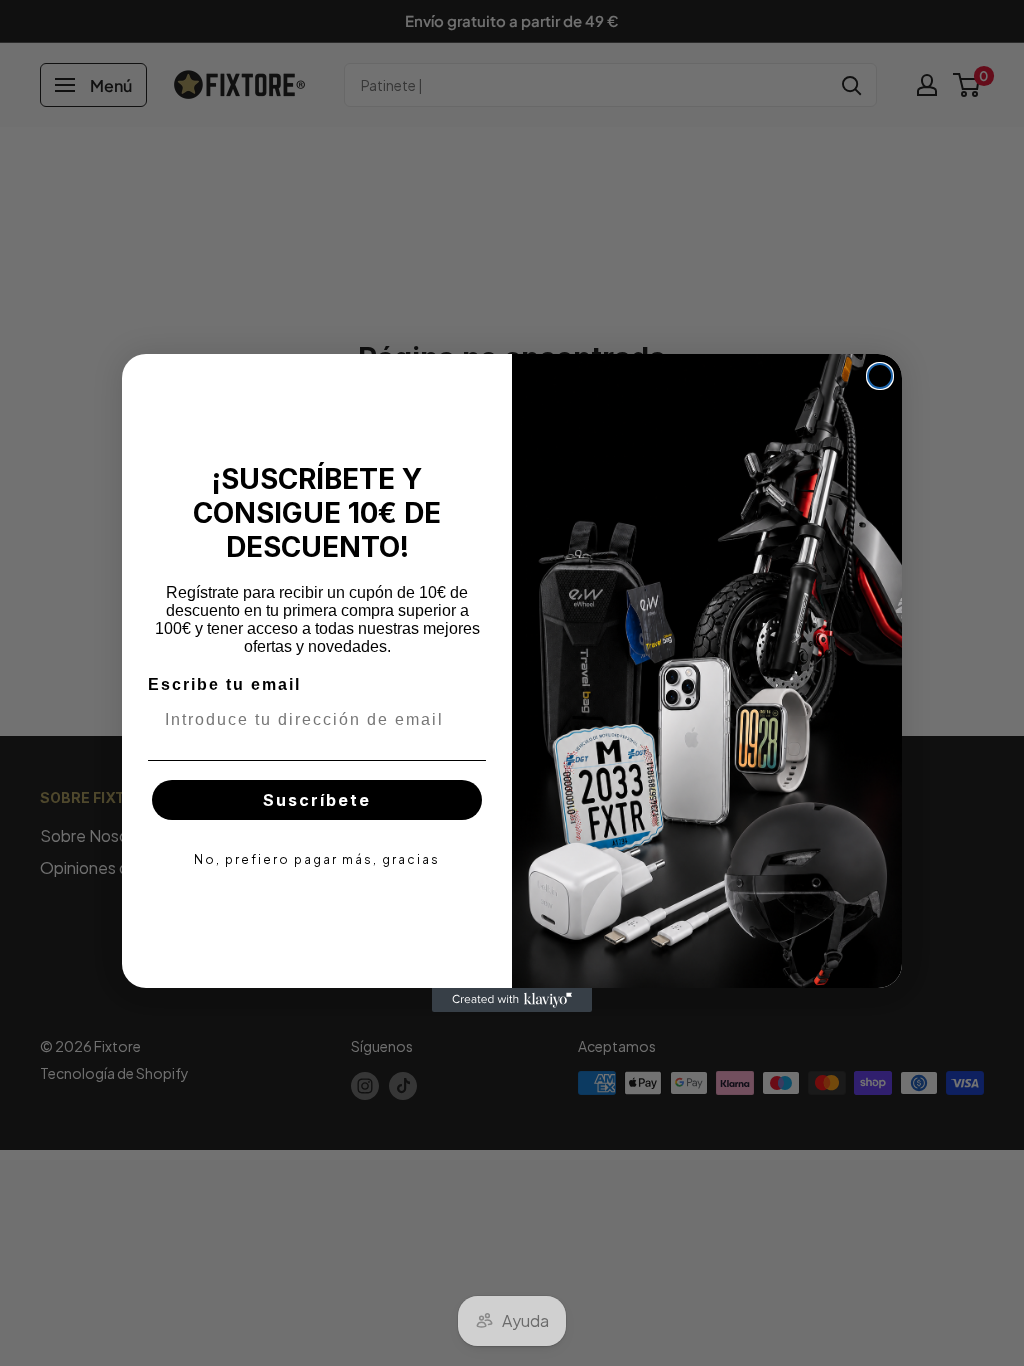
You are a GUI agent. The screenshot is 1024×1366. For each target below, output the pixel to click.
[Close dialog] (880, 376)
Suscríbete (317, 800)
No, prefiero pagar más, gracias (317, 859)
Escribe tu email (224, 684)
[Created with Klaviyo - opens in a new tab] (512, 1000)
